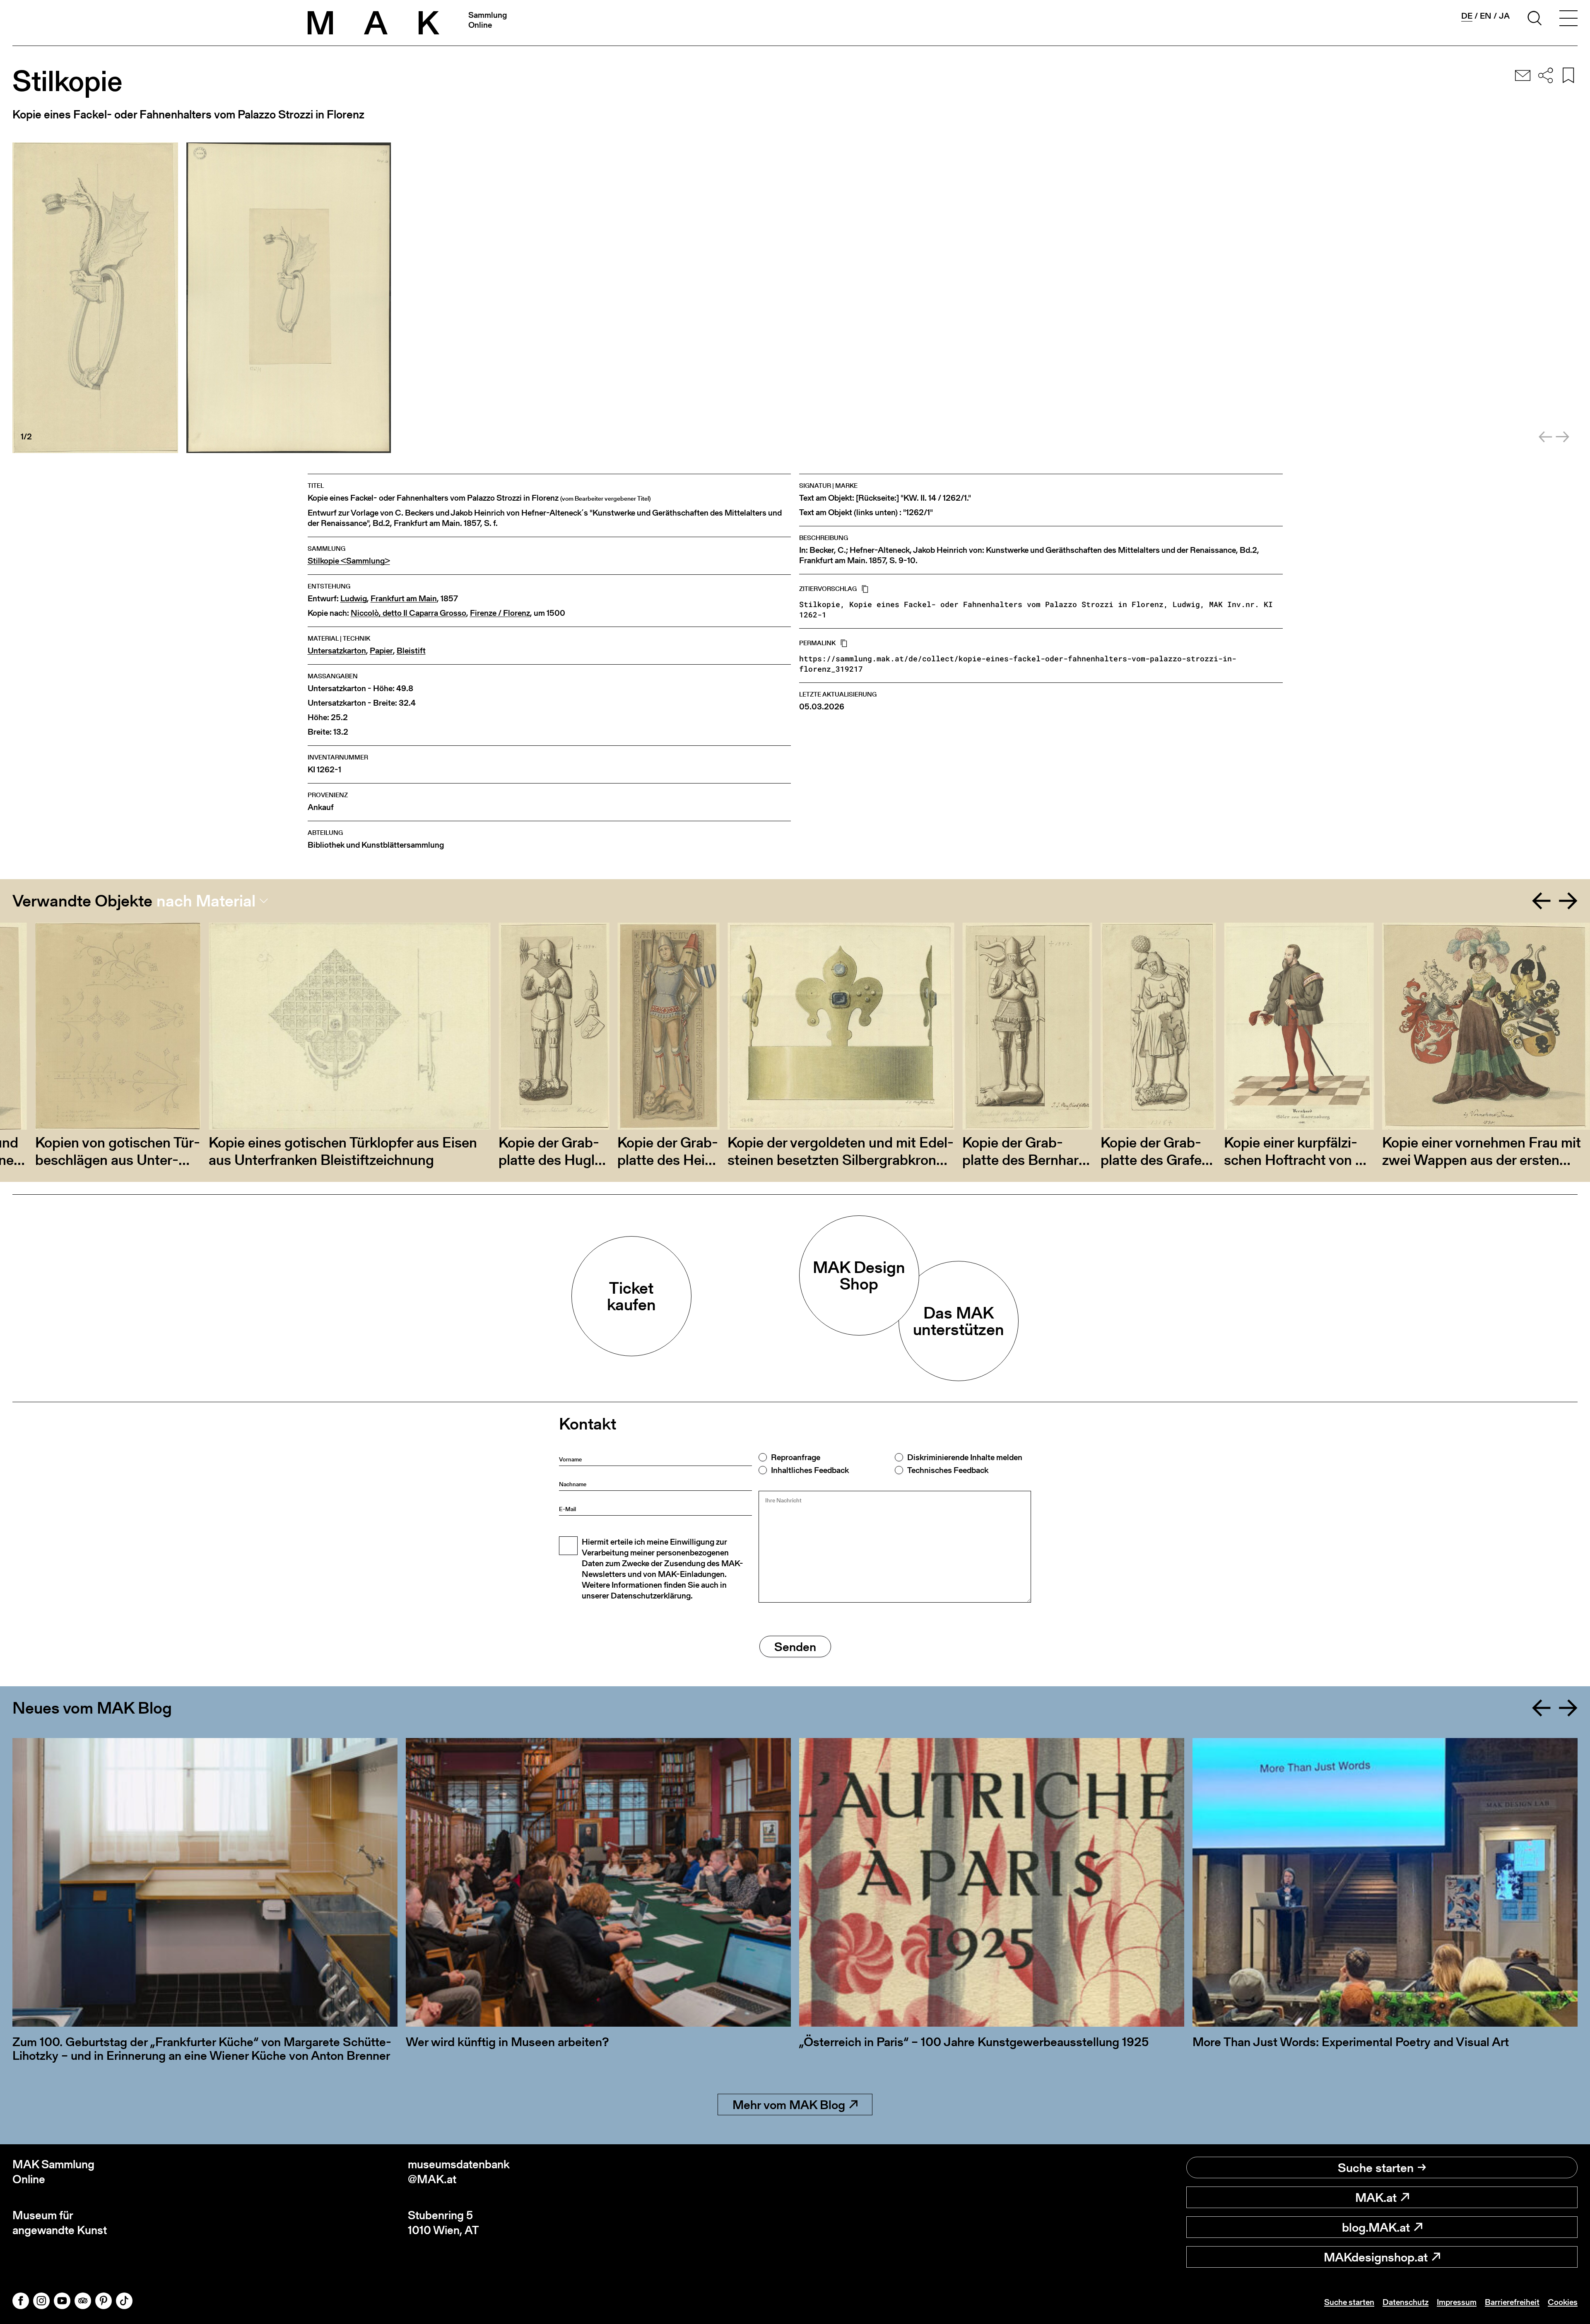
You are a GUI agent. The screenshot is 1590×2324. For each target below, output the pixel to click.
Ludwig (354, 599)
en (1486, 16)
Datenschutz (1406, 2302)
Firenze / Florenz (500, 613)
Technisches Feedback (948, 1470)
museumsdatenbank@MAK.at (459, 2172)
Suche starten (1376, 2167)
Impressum (1457, 2302)
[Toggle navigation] (1568, 19)
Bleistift (411, 651)
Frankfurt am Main (404, 599)
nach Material (206, 901)
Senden (795, 1647)
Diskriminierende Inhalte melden (965, 1457)
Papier (381, 651)
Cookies (1563, 2302)
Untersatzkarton (337, 651)
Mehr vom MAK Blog (789, 2105)
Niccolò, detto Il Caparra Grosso (408, 613)
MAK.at (1376, 2197)
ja (1504, 16)
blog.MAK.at (1376, 2227)
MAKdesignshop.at (1376, 2257)
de (1467, 16)
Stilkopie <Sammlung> (349, 561)
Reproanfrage (796, 1457)
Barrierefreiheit (1512, 2302)
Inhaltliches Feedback (810, 1470)
